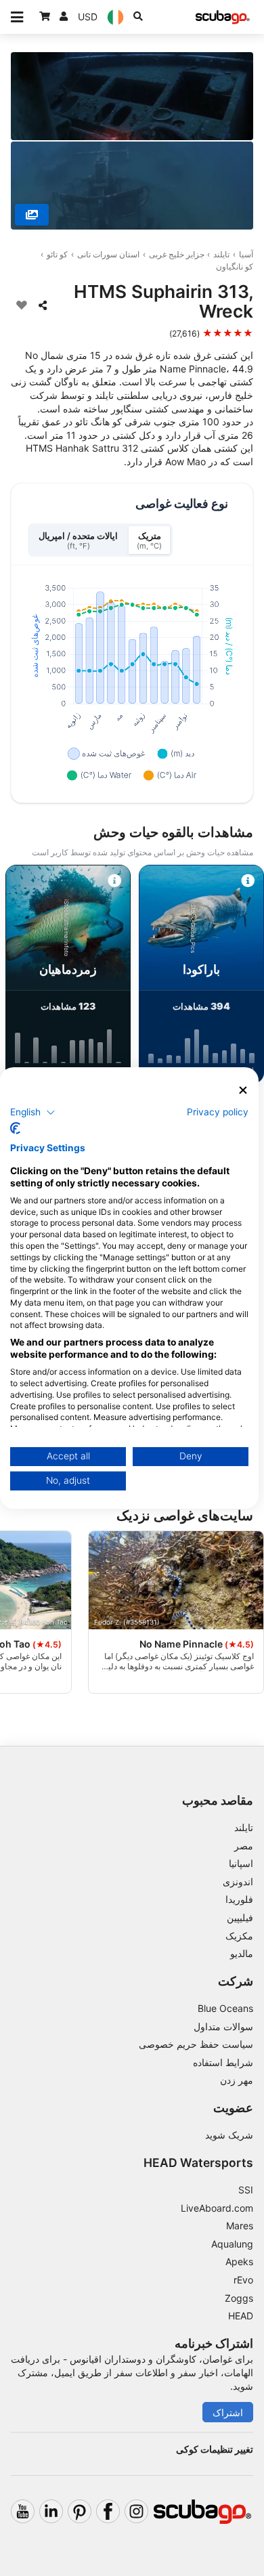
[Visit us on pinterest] (80, 2511)
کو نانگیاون (235, 266)
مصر (244, 1846)
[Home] (223, 17)
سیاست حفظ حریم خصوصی (196, 2044)
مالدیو (242, 1953)
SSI (246, 2190)
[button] (33, 1112)
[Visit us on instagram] (136, 2511)
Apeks (239, 2261)
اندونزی (238, 1882)
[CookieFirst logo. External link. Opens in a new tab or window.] (15, 1128)
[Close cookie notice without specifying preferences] (243, 1091)
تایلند (221, 254)
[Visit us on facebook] (108, 2511)
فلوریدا (239, 1899)
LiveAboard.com (217, 2208)
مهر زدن (237, 2080)
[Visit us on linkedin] (51, 2511)
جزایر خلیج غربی (177, 254)
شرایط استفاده (223, 2062)
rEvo (243, 2280)
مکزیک (239, 1936)
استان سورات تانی (108, 254)
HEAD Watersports (198, 2163)
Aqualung (232, 2244)
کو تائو (57, 254)
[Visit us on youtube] (23, 2511)
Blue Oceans (225, 2008)
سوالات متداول (223, 2026)
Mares (240, 2226)
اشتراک (228, 2412)
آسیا (246, 254)
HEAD (241, 2316)
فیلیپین (240, 1917)
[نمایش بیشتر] (32, 215)
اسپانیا (241, 1863)
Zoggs (239, 2298)
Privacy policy (218, 1111)
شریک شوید (229, 2135)
